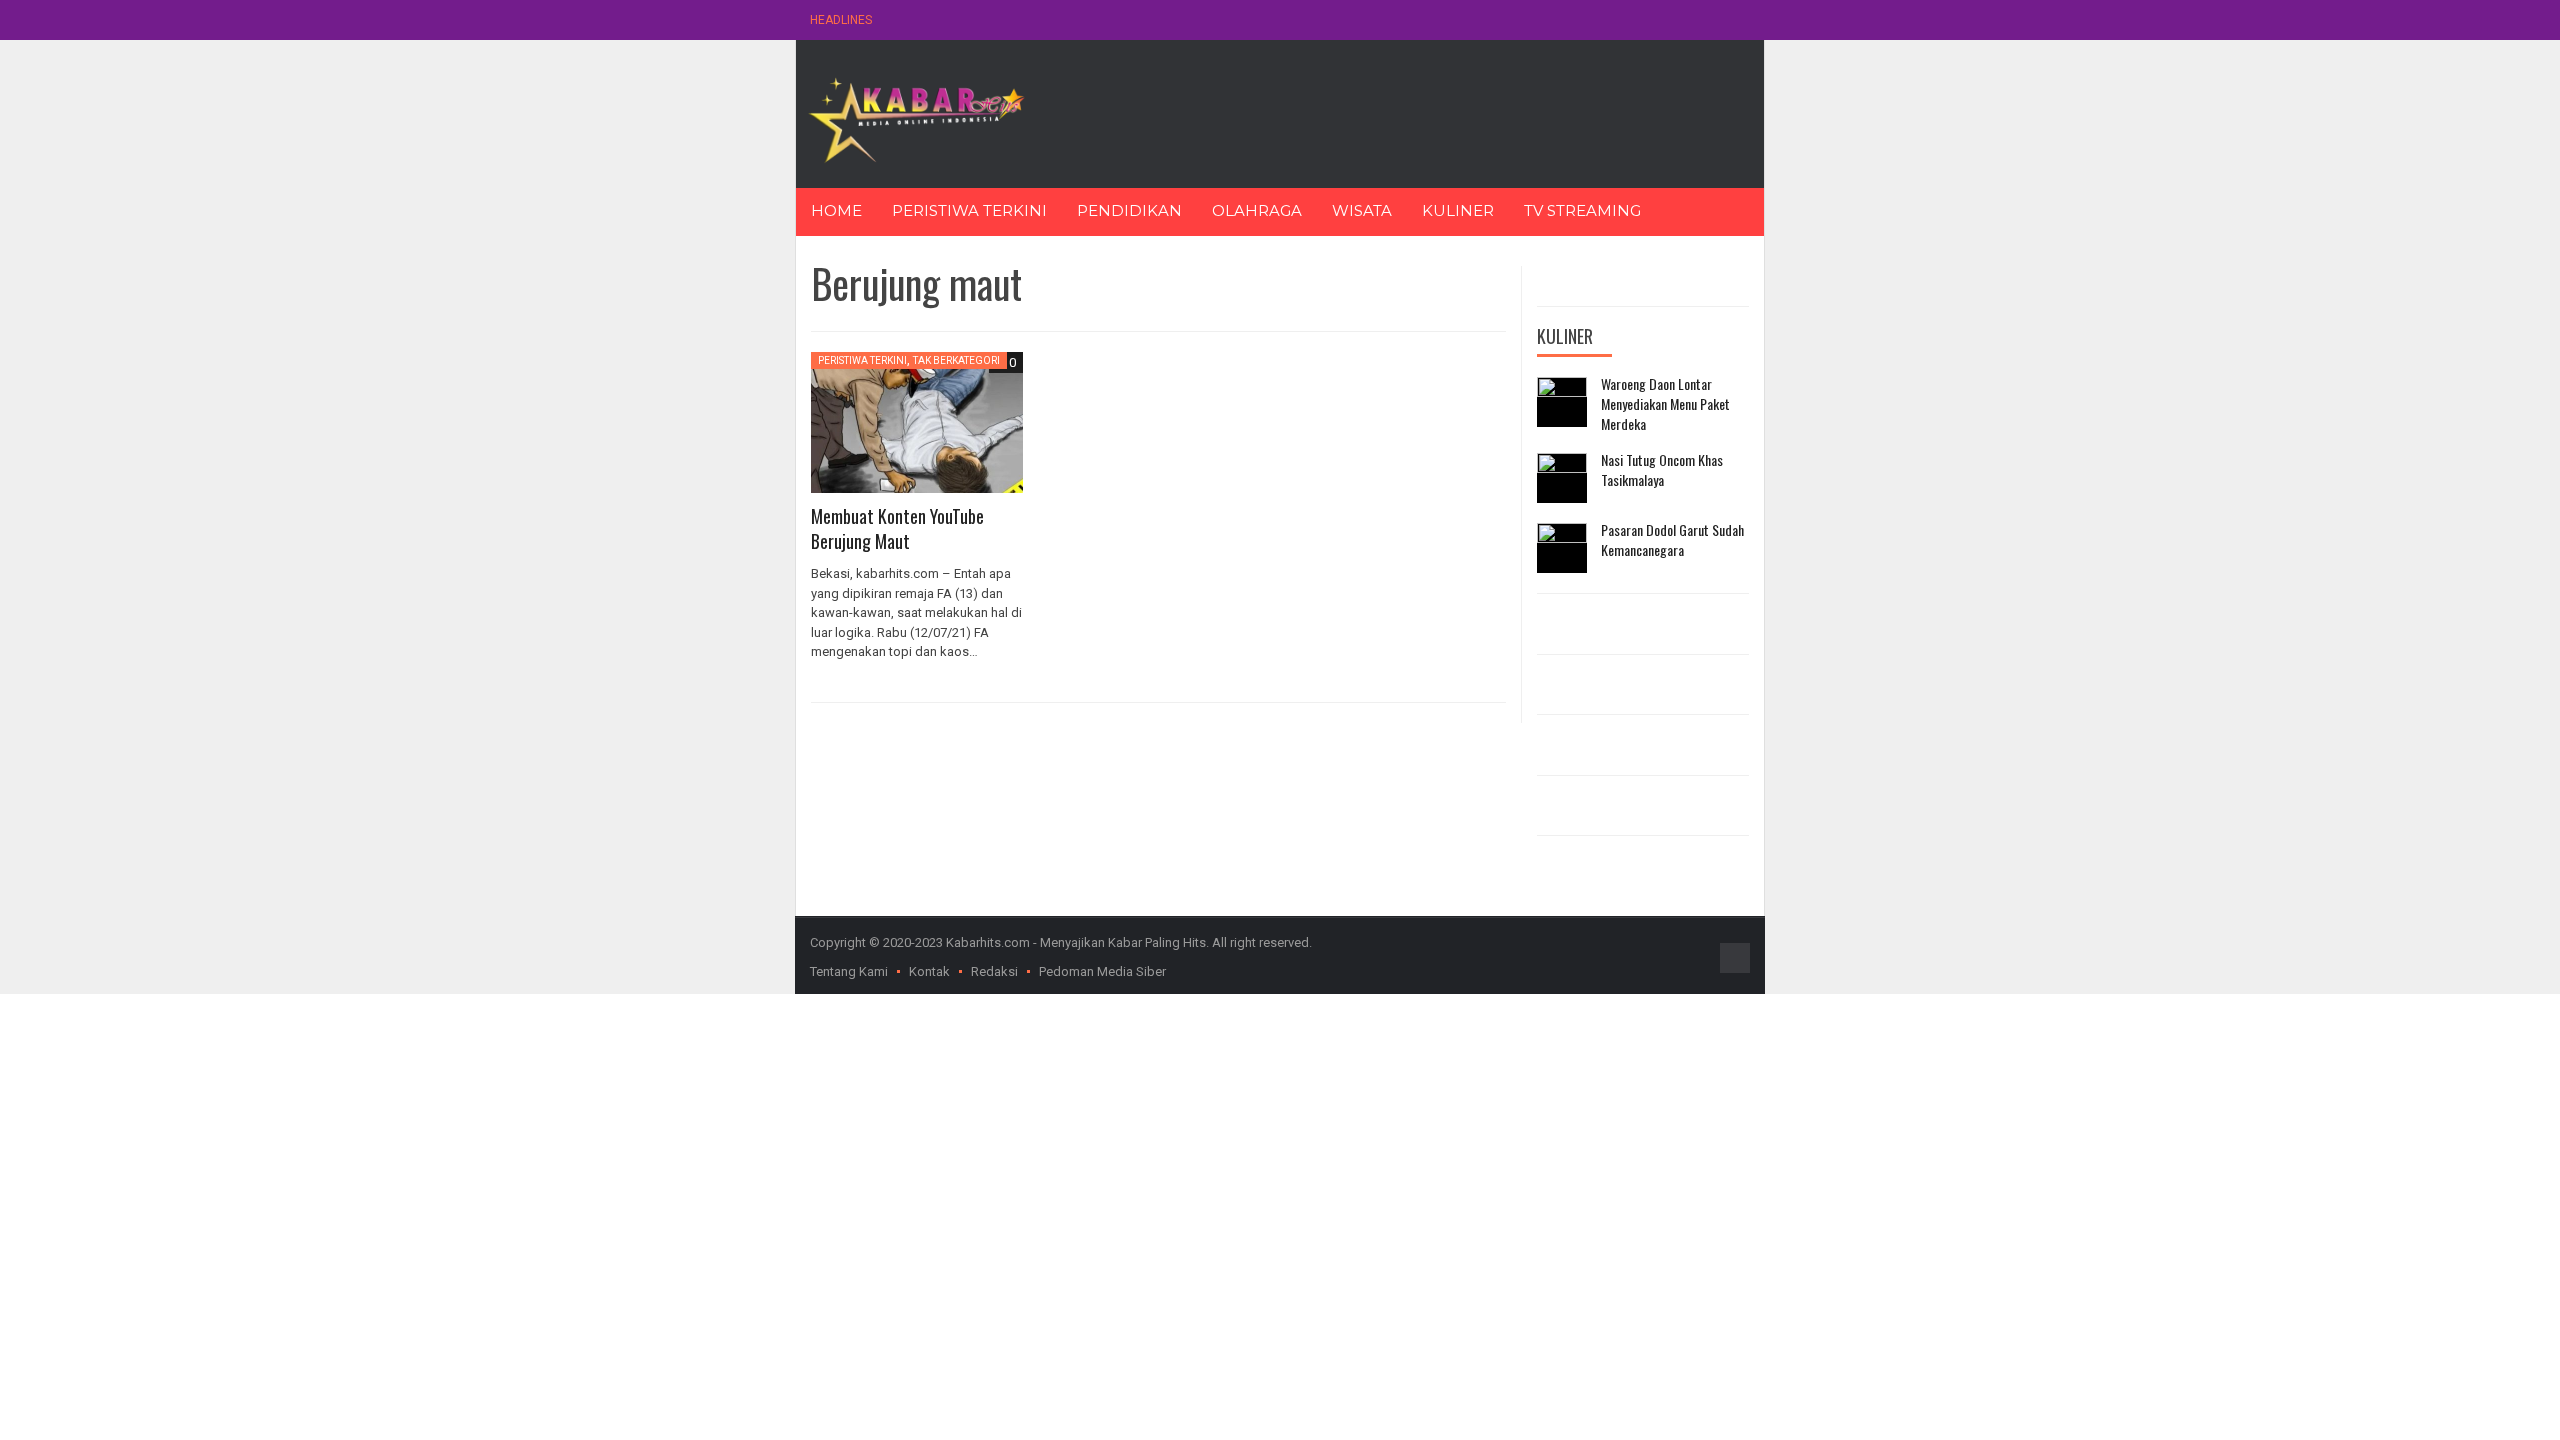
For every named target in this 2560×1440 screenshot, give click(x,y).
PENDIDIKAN (1129, 210)
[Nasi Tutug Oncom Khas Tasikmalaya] (1562, 478)
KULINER (1458, 210)
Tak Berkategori (956, 360)
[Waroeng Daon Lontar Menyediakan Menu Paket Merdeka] (1562, 402)
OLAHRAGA (1257, 210)
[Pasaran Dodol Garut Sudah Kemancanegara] (1562, 548)
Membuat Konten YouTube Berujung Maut (897, 528)
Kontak (929, 971)
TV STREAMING (1582, 210)
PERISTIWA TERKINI (969, 210)
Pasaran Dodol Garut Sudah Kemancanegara (1672, 539)
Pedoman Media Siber (1102, 971)
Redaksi (994, 971)
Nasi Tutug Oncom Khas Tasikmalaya (1662, 469)
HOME (836, 210)
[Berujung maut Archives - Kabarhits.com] (916, 118)
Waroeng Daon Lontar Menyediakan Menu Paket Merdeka (1665, 403)
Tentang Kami (849, 971)
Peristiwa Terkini (862, 360)
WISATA (1362, 210)
